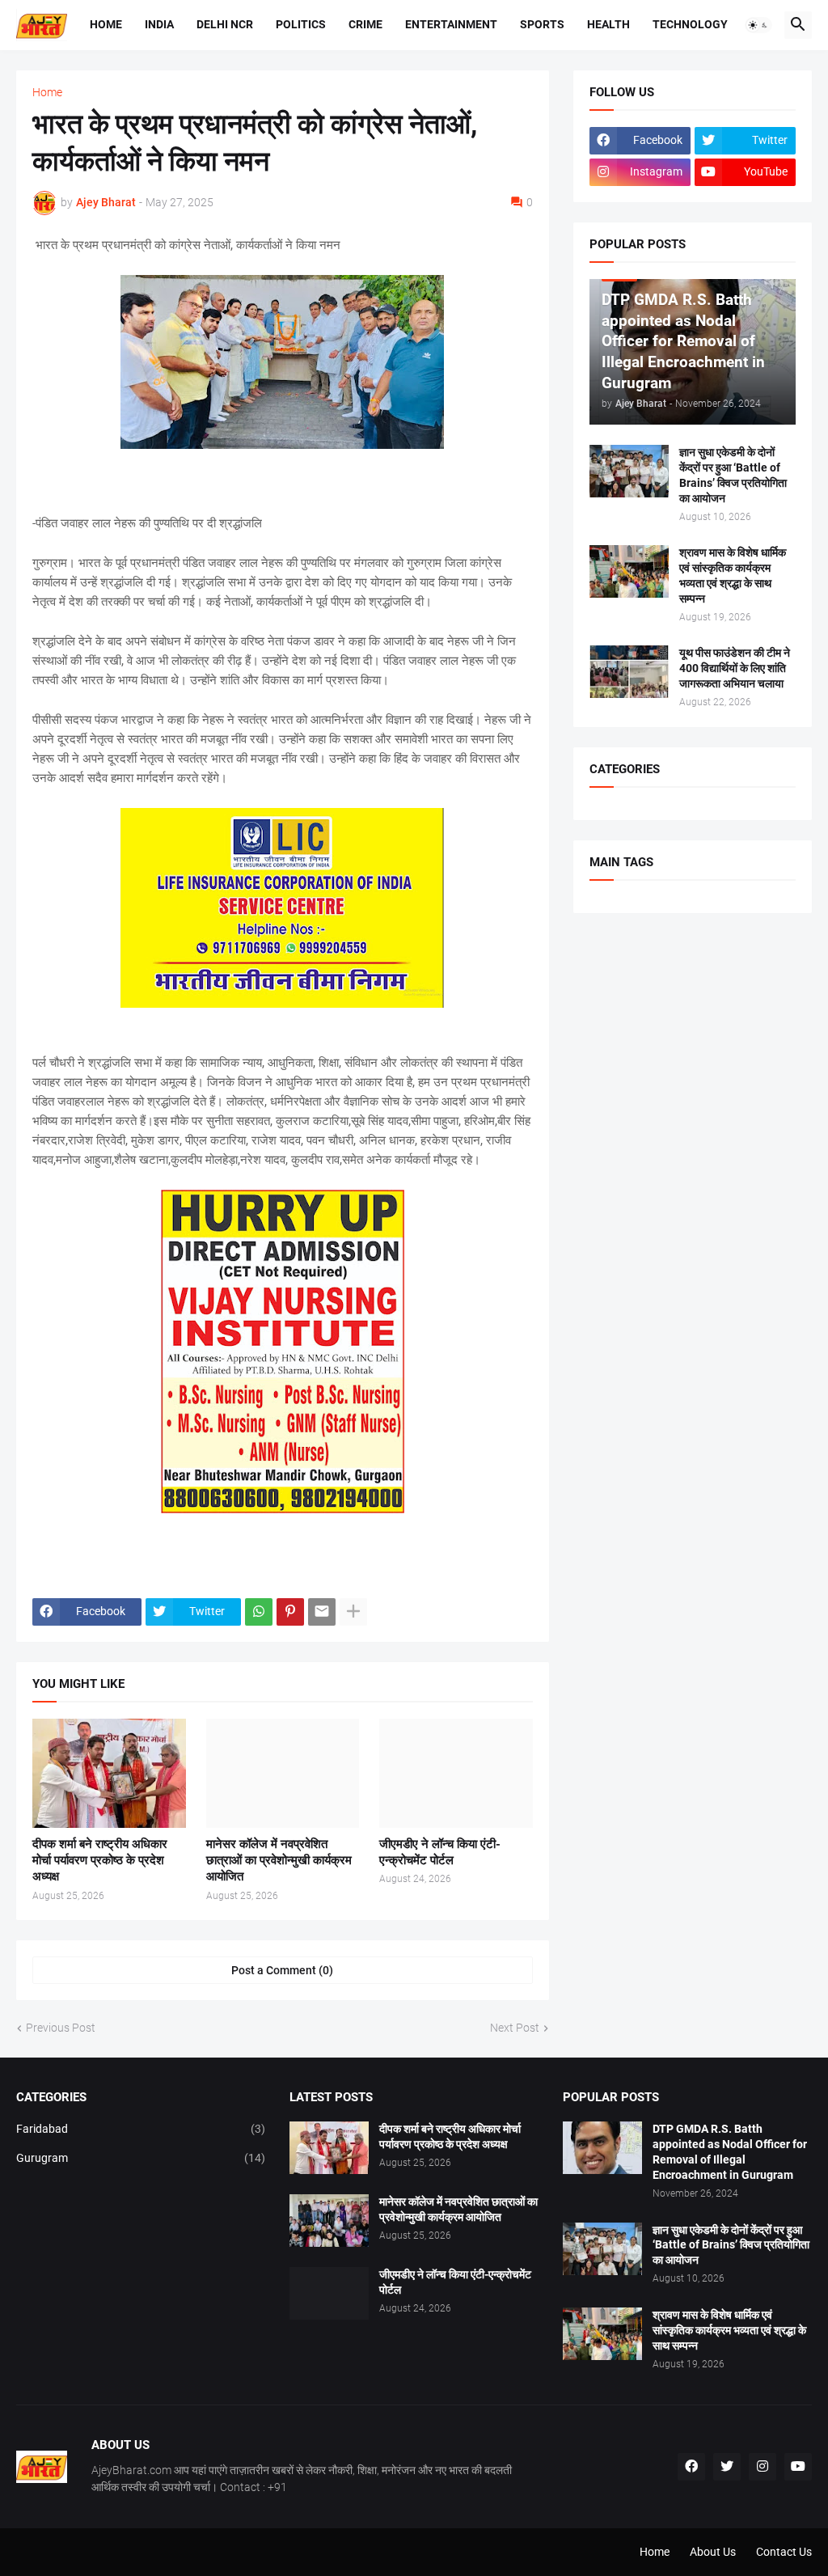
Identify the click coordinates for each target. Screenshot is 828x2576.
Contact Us (784, 2552)
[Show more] (353, 1612)
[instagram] (763, 2467)
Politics (301, 24)
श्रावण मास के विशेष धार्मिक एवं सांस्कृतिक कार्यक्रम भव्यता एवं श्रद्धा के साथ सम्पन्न (733, 575)
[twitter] (727, 2467)
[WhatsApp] (259, 1612)
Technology (690, 24)
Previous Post (61, 2028)
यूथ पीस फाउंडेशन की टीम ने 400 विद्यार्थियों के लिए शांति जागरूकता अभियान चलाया (735, 668)
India (159, 24)
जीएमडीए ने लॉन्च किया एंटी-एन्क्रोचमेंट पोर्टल (440, 1852)
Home (106, 24)
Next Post (515, 2028)
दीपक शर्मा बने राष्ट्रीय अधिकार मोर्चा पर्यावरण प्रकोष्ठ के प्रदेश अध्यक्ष (100, 1861)
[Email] (322, 1612)
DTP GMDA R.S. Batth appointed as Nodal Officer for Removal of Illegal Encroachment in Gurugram (730, 2152)
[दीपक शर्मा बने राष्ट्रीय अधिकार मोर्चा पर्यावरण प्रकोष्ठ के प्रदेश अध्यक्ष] (109, 1773)
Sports (542, 24)
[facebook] (691, 2467)
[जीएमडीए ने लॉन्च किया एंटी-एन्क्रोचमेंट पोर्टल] (456, 1773)
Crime (365, 24)
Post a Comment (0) (282, 1970)
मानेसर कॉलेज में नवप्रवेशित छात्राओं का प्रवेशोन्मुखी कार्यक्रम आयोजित (279, 1861)
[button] (758, 25)
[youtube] (798, 2467)
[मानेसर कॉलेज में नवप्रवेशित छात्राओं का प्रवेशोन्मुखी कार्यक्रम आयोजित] (283, 1773)
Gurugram (141, 2158)
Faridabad (141, 2129)
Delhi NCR (225, 24)
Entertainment (451, 24)
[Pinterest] (290, 1612)
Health (608, 24)
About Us (713, 2552)
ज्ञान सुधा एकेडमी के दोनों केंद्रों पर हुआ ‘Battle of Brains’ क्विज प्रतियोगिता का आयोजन (733, 475)
